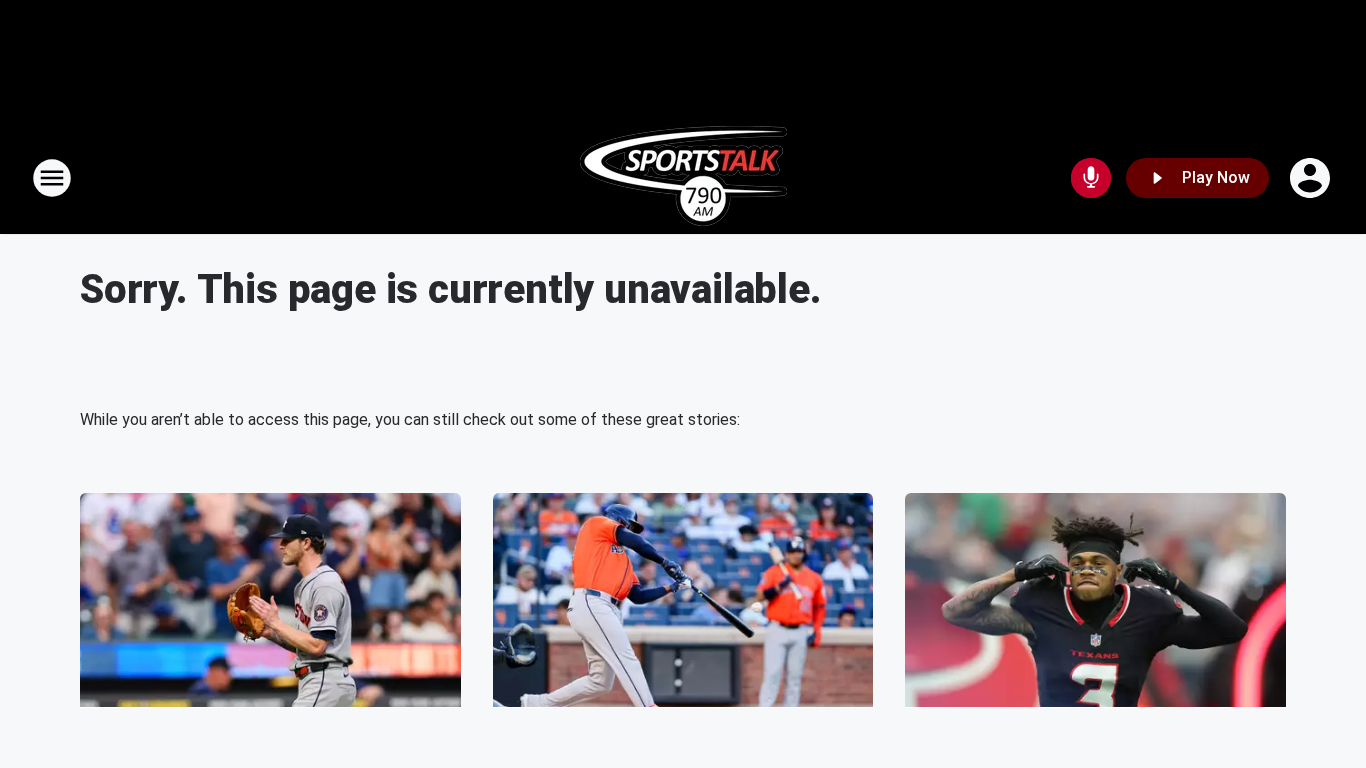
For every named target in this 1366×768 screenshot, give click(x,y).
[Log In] (1312, 178)
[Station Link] (683, 178)
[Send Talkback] (1091, 178)
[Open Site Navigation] (52, 178)
